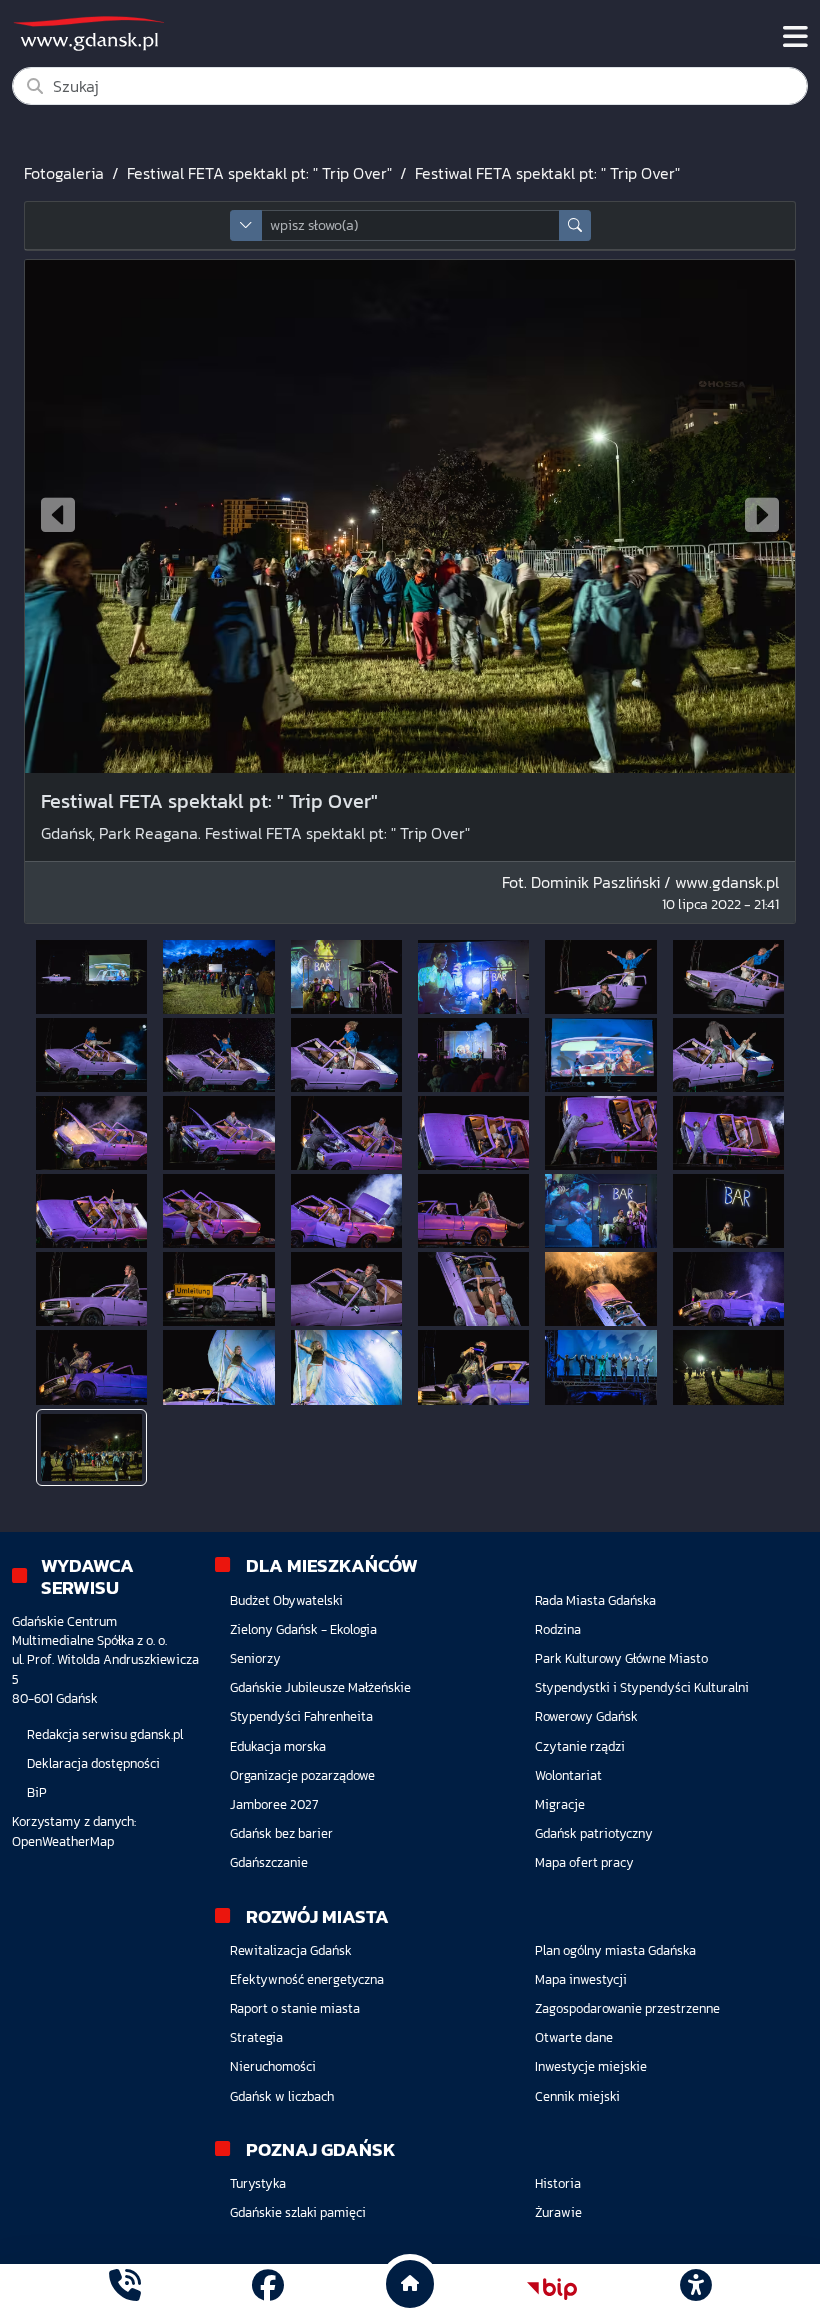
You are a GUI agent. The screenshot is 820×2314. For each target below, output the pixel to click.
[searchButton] (575, 225)
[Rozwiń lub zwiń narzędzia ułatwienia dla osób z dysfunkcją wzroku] (695, 2289)
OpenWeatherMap (63, 1841)
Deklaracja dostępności (93, 1763)
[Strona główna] (125, 2288)
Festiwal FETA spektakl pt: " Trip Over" (259, 173)
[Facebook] (268, 2288)
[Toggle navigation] (795, 37)
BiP (37, 1792)
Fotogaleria (64, 173)
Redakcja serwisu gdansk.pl (105, 1734)
